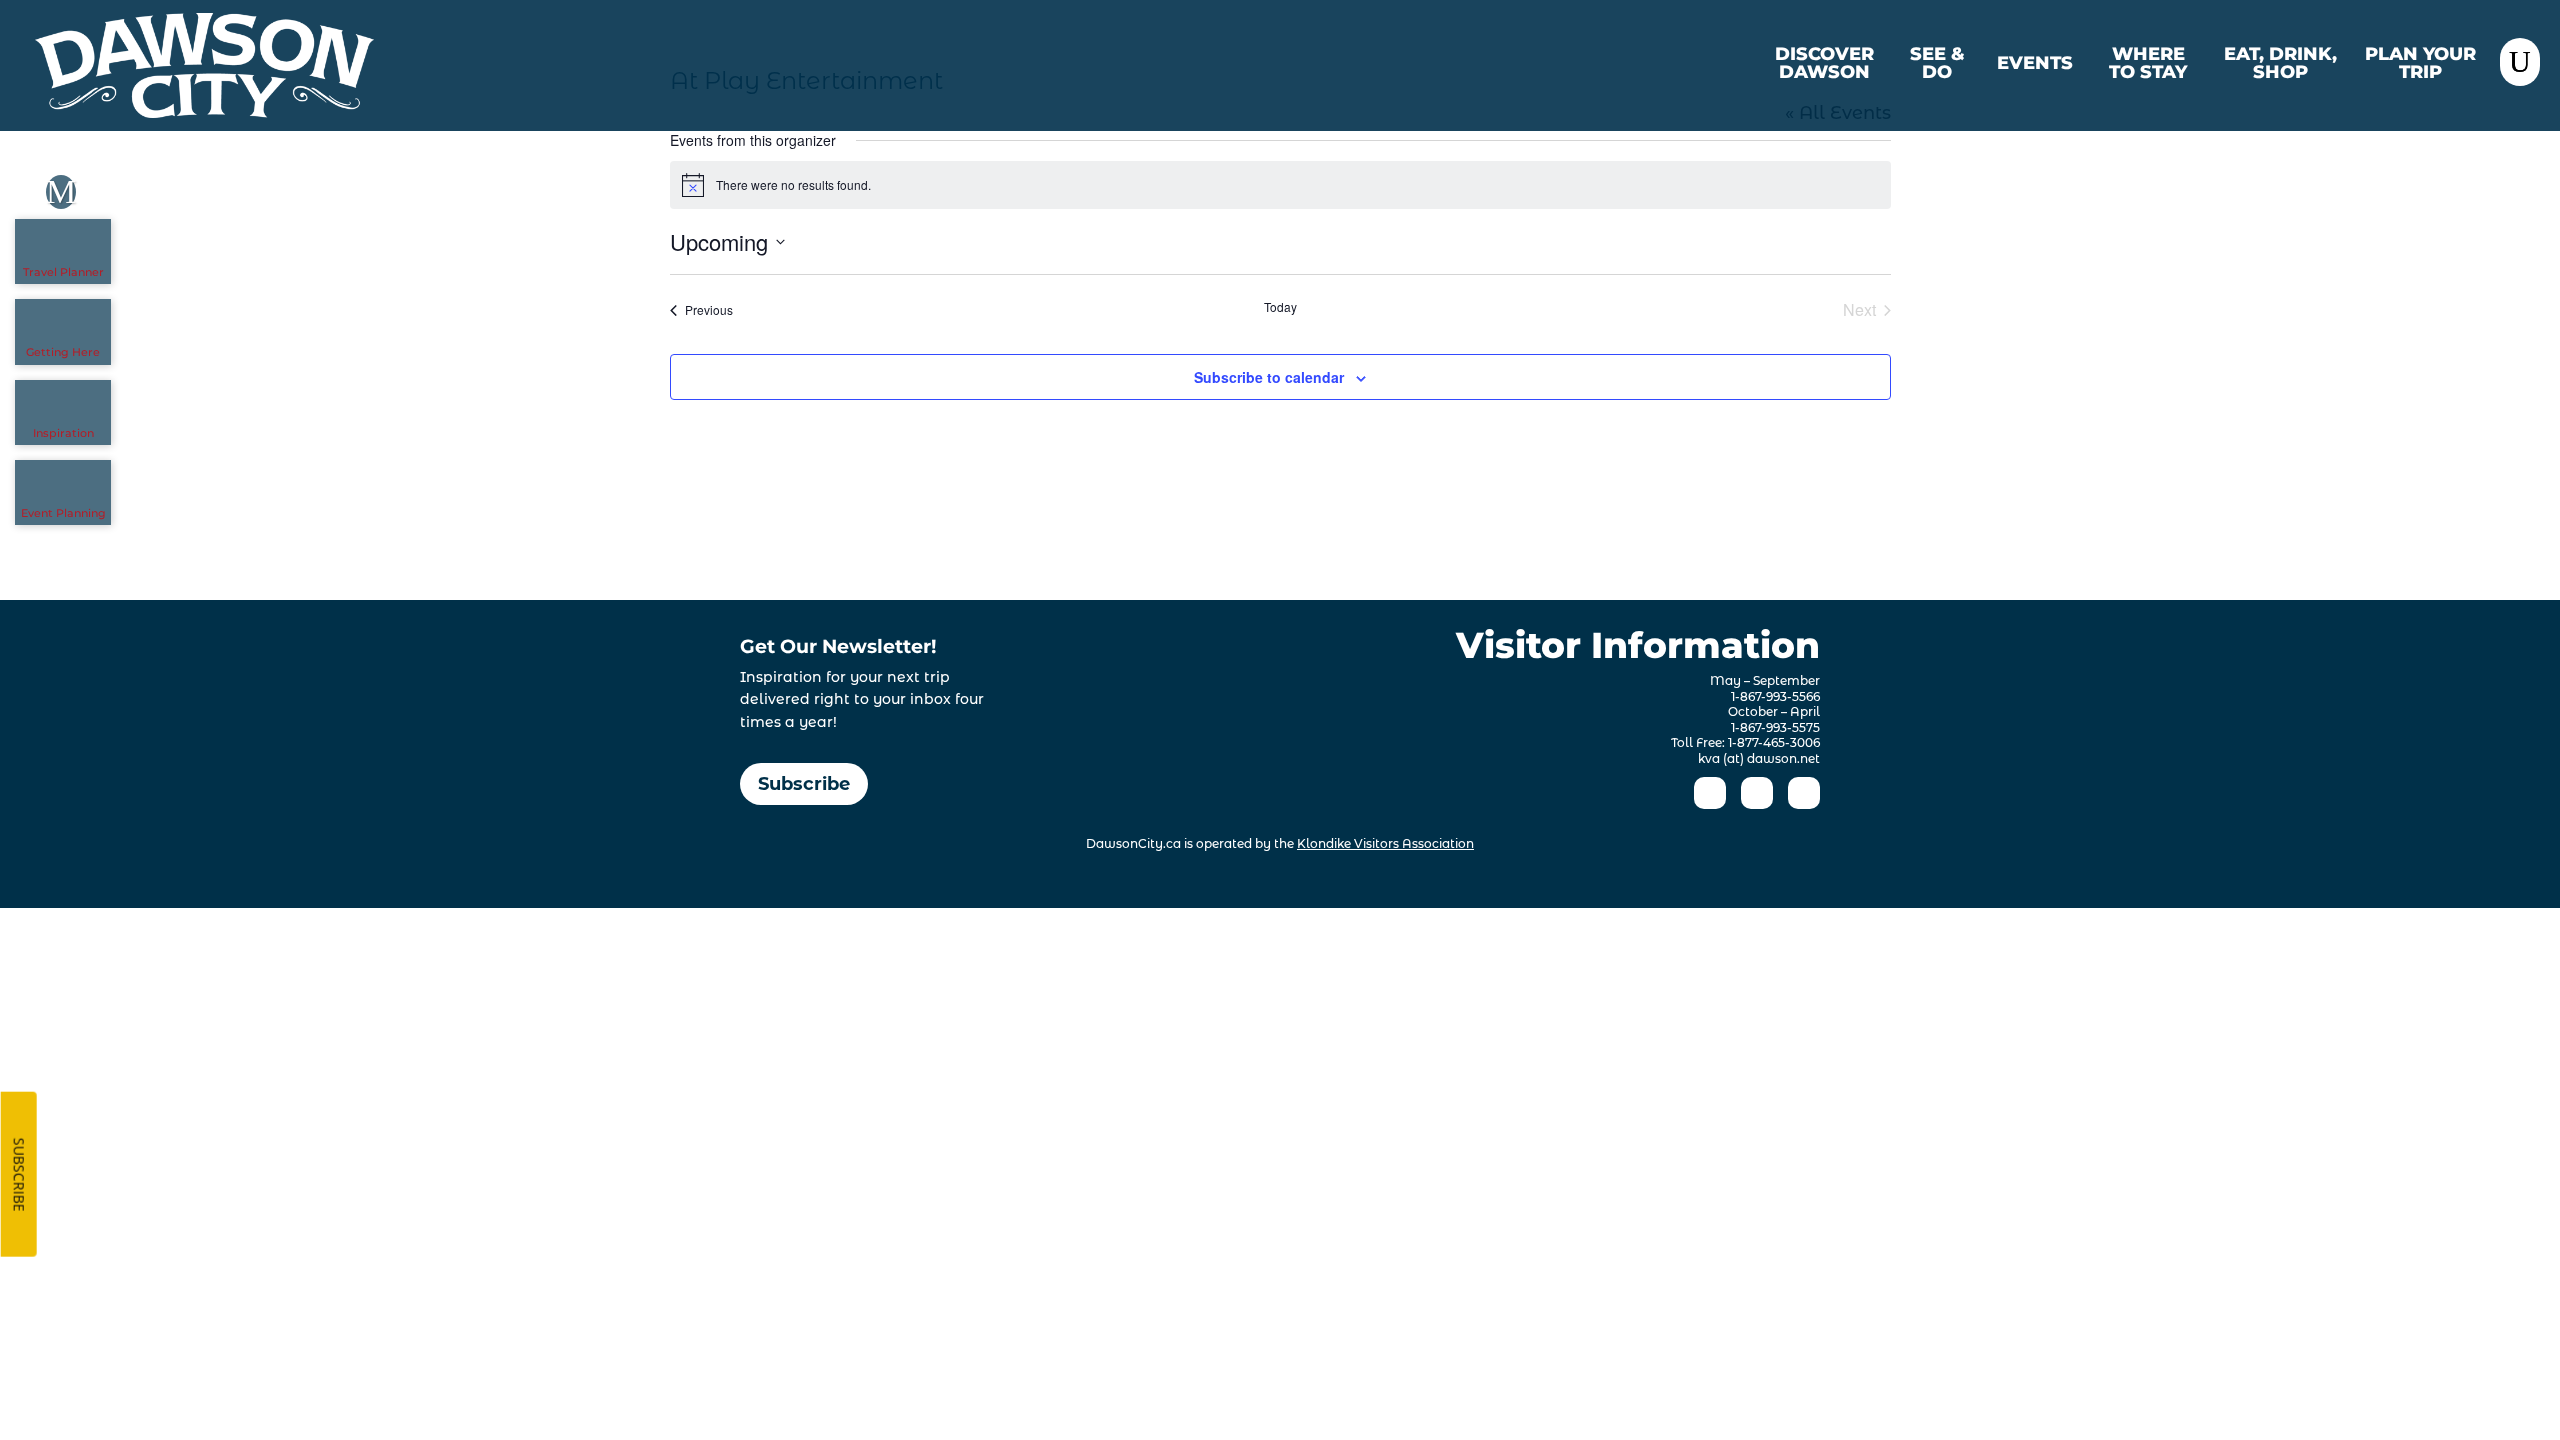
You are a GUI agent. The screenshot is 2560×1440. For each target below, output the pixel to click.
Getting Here (63, 352)
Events (2035, 64)
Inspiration (63, 433)
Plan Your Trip (2420, 64)
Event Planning (63, 513)
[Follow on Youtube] (1804, 793)
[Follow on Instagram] (1757, 793)
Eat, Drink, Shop (2280, 64)
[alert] (1280, 185)
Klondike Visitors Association (1385, 843)
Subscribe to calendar (1269, 377)
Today (1280, 307)
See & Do (1937, 64)
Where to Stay (2148, 64)
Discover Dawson (1824, 64)
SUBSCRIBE (19, 1175)
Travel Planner (63, 272)
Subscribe (804, 784)
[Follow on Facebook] (1710, 793)
